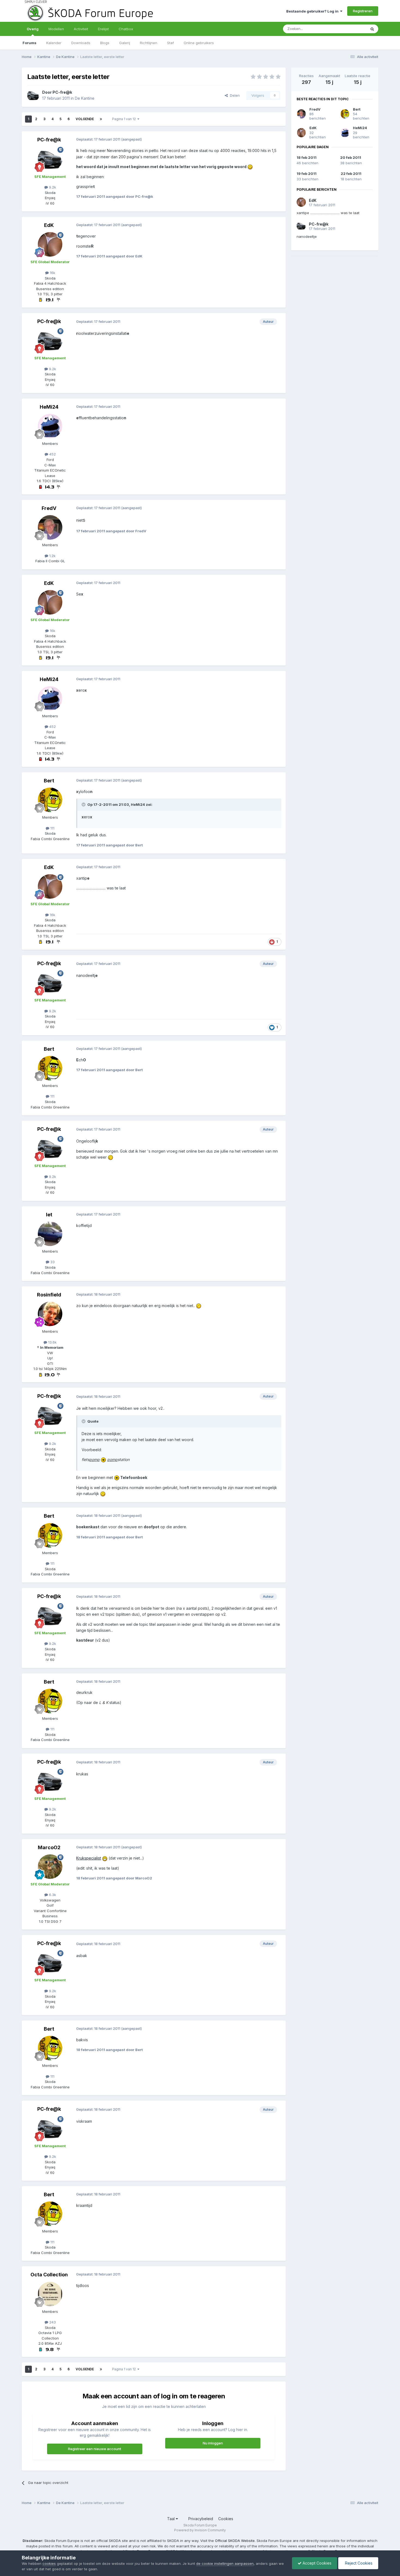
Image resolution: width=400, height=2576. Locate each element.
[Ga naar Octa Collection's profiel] (50, 2294)
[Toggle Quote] (84, 804)
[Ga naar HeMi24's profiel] (50, 426)
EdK (49, 225)
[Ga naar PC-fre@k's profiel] (33, 95)
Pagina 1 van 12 (125, 119)
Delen (234, 95)
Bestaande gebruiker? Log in (313, 11)
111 (52, 828)
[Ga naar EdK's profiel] (50, 244)
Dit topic (352, 29)
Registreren (363, 11)
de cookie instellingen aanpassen (225, 2563)
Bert (49, 781)
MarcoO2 (49, 1847)
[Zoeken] (372, 29)
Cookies (226, 2519)
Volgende (85, 119)
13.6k (52, 1342)
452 (52, 454)
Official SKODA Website (235, 2541)
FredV (49, 508)
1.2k (52, 556)
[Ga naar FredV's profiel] (50, 527)
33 (52, 1262)
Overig (33, 29)
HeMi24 (49, 407)
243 (52, 2322)
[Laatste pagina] (101, 119)
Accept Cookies (316, 2563)
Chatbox (126, 29)
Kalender (54, 43)
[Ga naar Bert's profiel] (50, 800)
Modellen (56, 29)
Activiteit (81, 29)
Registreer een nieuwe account (95, 2449)
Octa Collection (49, 2275)
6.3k (52, 1895)
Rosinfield (49, 1295)
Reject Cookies (358, 2563)
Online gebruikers (199, 43)
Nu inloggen (213, 2443)
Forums (30, 43)
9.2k (52, 187)
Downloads (81, 43)
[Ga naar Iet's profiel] (50, 1234)
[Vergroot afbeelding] (250, 167)
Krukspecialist (89, 1858)
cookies (49, 2563)
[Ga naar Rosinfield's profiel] (50, 1314)
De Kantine (85, 98)
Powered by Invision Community (200, 2530)
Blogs (105, 43)
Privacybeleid (201, 2519)
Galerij (125, 43)
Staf (170, 43)
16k (52, 273)
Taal (171, 2519)
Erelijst (103, 29)
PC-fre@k (62, 92)
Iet (49, 1215)
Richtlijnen (149, 43)
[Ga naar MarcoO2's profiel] (50, 1867)
